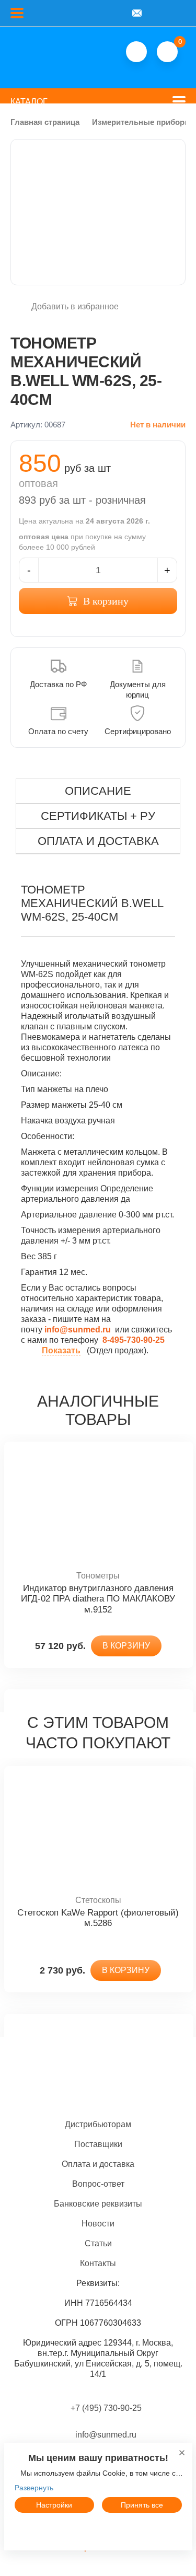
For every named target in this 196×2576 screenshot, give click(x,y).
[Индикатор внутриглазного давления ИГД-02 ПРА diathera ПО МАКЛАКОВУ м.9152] (98, 1506)
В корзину (106, 601)
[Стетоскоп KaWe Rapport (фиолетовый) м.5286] (98, 1831)
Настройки (54, 2505)
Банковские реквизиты (98, 2204)
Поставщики (98, 2144)
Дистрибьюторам (98, 2124)
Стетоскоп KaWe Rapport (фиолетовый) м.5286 (98, 1918)
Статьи (98, 2243)
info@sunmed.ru (105, 2435)
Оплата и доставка (98, 2164)
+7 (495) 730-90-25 (106, 2408)
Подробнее (98, 2529)
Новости (98, 2224)
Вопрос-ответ (98, 2184)
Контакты (98, 2263)
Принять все (142, 2505)
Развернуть (34, 2488)
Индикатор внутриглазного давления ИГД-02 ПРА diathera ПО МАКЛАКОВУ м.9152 (98, 1599)
